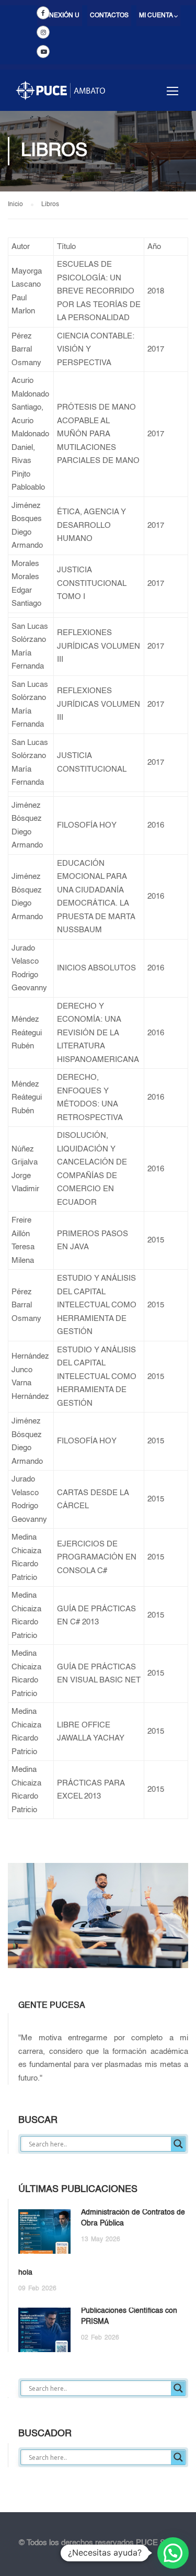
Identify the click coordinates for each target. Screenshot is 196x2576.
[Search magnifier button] (178, 2144)
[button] (173, 2553)
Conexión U (60, 16)
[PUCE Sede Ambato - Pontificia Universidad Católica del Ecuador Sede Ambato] (60, 95)
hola (25, 2273)
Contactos (109, 16)
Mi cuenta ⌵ (158, 16)
